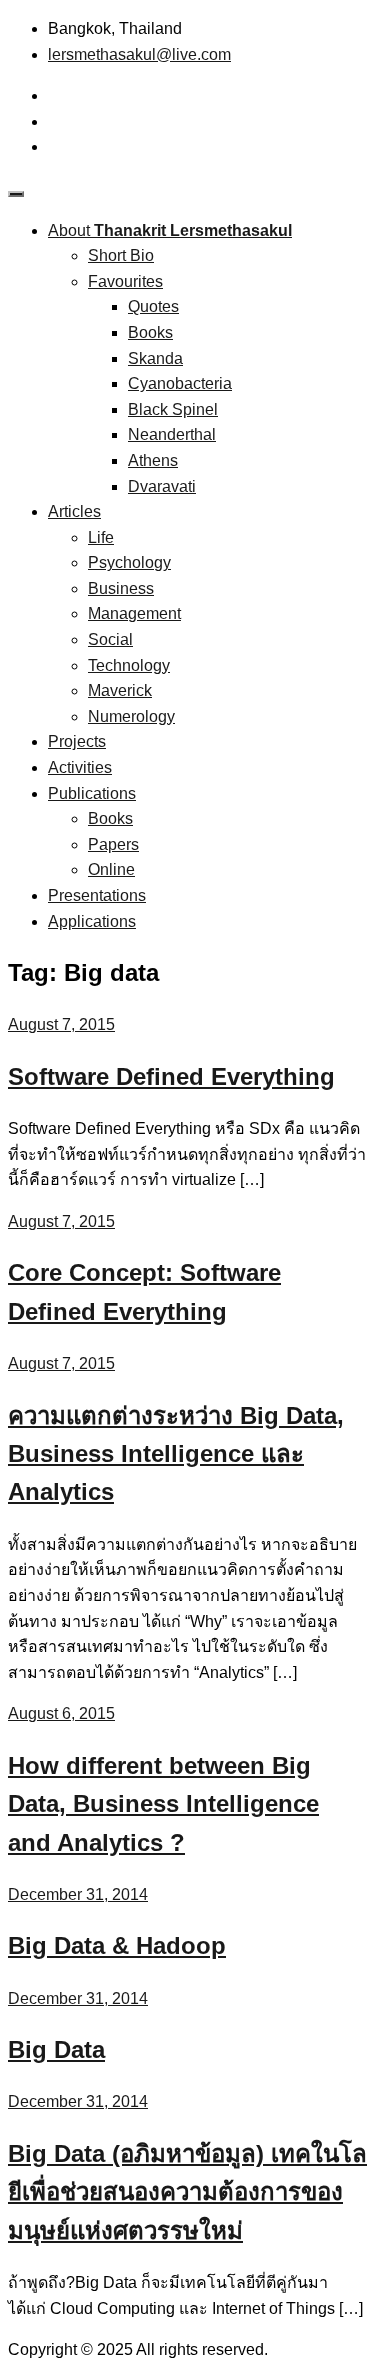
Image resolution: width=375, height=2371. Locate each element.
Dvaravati (162, 486)
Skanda (155, 358)
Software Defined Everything (171, 1076)
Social (110, 639)
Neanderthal (172, 434)
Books (150, 332)
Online (111, 869)
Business (121, 588)
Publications (92, 793)
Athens (153, 460)
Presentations (97, 895)
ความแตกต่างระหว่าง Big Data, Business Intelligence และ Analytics (176, 1454)
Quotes (153, 306)
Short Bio (121, 255)
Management (134, 613)
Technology (129, 665)
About (170, 230)
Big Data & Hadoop (117, 1945)
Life (101, 537)
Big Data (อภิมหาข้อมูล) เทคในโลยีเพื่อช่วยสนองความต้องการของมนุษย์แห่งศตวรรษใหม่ (187, 2192)
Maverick (120, 690)
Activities (80, 767)
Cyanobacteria (180, 383)
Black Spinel (173, 409)
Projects (77, 741)
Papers (113, 844)
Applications (92, 921)
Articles (74, 511)
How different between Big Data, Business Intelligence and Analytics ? (163, 1804)
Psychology (129, 562)
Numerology (131, 716)
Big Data (56, 2049)
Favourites (125, 281)
